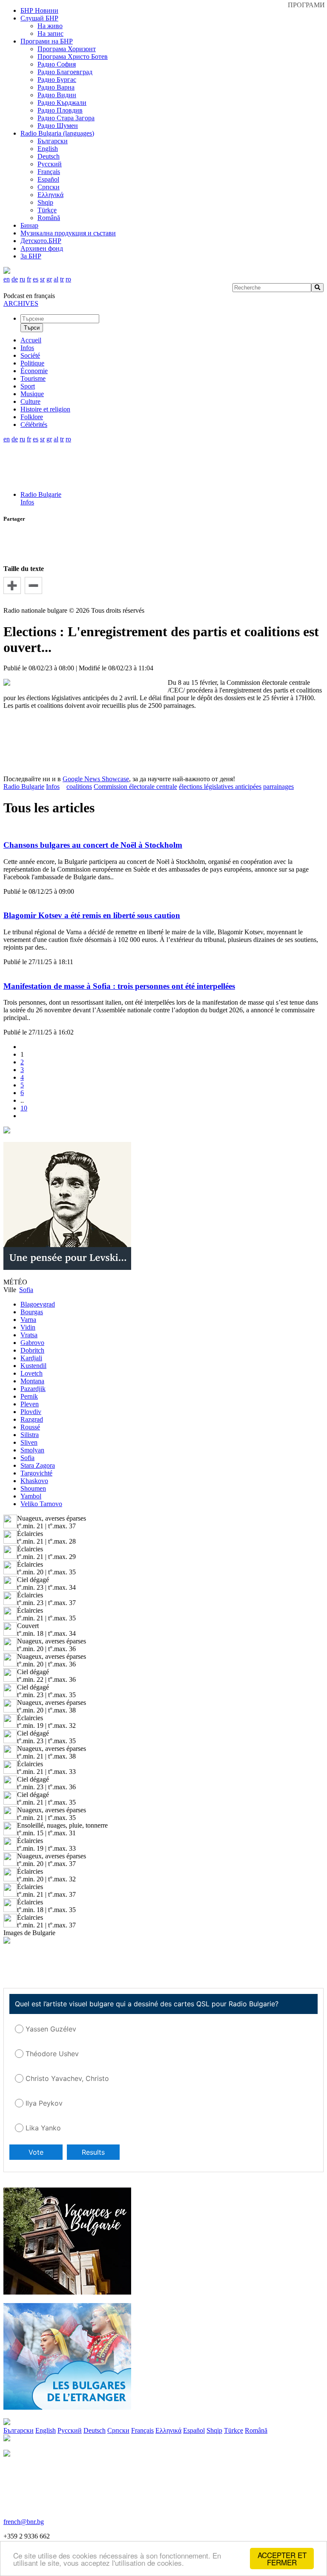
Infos (27, 502)
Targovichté (36, 1473)
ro (68, 279)
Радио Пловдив (60, 110)
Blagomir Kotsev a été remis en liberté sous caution (92, 915)
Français (49, 172)
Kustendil (33, 1366)
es (36, 279)
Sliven (29, 1442)
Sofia (27, 1458)
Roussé (30, 1427)
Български (53, 141)
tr (62, 279)
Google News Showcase (96, 779)
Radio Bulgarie (41, 494)
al (56, 279)
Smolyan (32, 1450)
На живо (50, 26)
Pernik (29, 1396)
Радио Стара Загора (66, 118)
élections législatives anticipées (220, 787)
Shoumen (33, 1488)
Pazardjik (33, 1389)
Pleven (30, 1404)
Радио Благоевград (65, 72)
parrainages (278, 787)
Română (49, 218)
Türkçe (47, 210)
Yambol (31, 1496)
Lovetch (32, 1373)
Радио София (57, 64)
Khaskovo (34, 1481)
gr (49, 279)
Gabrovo (32, 1343)
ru (22, 279)
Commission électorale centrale (135, 787)
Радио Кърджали (62, 103)
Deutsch (49, 156)
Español (48, 179)
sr (42, 279)
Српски (49, 187)
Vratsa (29, 1335)
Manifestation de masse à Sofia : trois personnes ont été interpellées (119, 986)
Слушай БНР (39, 18)
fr (29, 279)
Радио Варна (56, 87)
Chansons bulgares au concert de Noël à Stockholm (93, 845)
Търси (32, 328)
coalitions (79, 787)
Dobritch (32, 1350)
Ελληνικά (50, 195)
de (15, 279)
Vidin (28, 1327)
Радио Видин (57, 95)
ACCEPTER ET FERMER (282, 2559)
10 (24, 1108)
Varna (28, 1320)
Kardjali (31, 1358)
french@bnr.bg (24, 2522)
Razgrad (32, 1419)
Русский (50, 164)
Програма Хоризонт (67, 49)
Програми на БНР (47, 41)
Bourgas (32, 1312)
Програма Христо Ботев (73, 57)
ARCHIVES (21, 303)
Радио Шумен (58, 126)
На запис (50, 33)
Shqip (45, 202)
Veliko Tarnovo (41, 1504)
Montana (32, 1381)
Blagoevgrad (38, 1304)
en (7, 279)
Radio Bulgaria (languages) (57, 133)
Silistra (30, 1435)
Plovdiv (31, 1412)
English (48, 149)
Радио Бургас (57, 80)
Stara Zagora (38, 1465)
